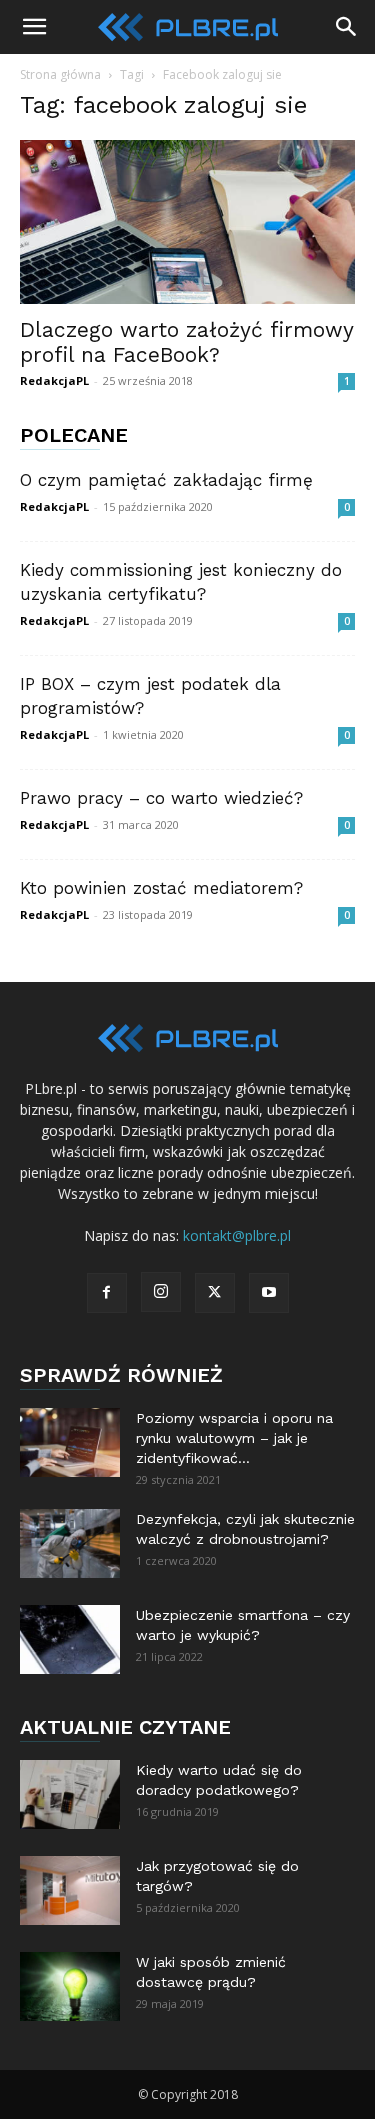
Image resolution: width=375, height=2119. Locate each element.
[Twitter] (215, 1293)
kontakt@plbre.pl (237, 1235)
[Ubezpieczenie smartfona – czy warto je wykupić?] (70, 1639)
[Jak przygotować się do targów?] (70, 1890)
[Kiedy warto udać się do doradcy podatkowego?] (70, 1794)
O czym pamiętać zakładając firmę (166, 480)
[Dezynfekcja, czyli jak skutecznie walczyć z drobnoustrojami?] (70, 1543)
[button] (34, 27)
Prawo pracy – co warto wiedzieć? (161, 798)
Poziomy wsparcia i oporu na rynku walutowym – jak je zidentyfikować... (234, 1438)
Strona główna (60, 74)
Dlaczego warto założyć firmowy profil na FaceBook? (186, 342)
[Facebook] (107, 1293)
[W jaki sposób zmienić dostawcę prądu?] (70, 1986)
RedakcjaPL (54, 380)
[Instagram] (161, 1292)
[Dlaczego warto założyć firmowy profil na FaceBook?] (187, 222)
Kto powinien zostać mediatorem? (161, 888)
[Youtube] (269, 1293)
